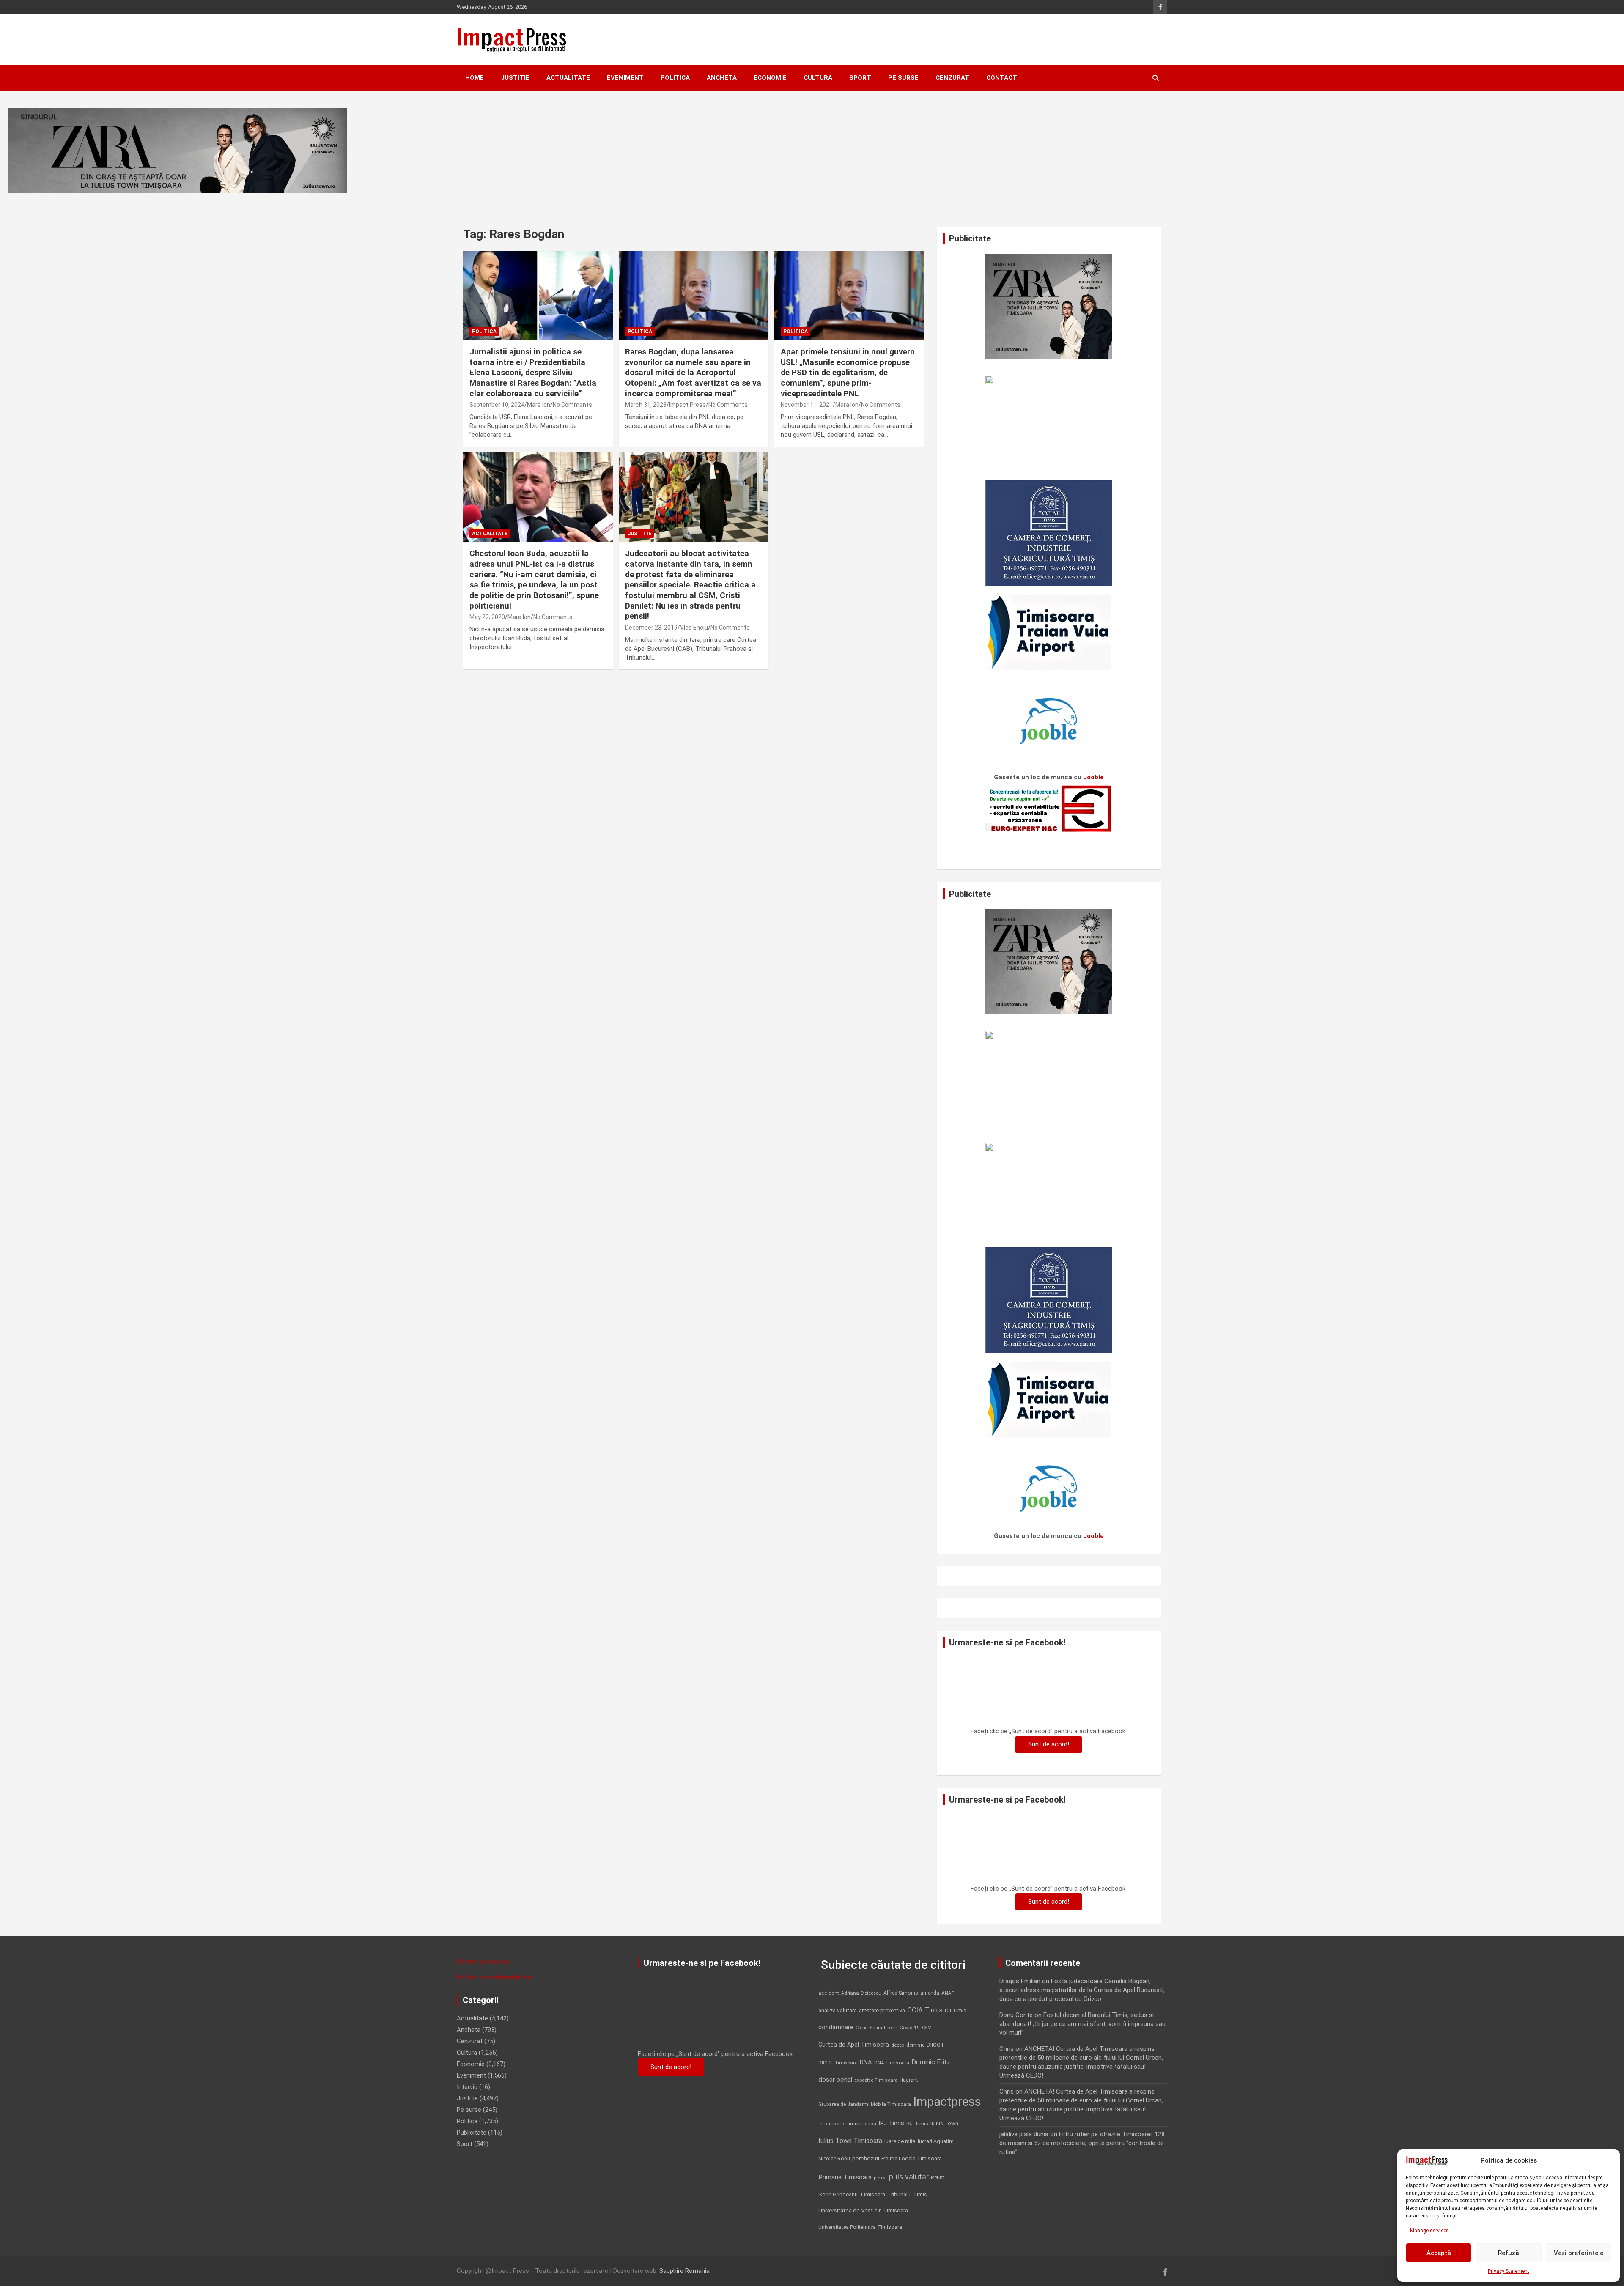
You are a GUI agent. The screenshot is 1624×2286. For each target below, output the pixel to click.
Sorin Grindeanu (838, 2194)
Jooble (1093, 777)
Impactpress (947, 2102)
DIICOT (935, 2045)
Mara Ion (539, 405)
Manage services (1429, 2231)
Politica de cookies (483, 1962)
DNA (866, 2062)
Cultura (818, 78)
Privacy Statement (1509, 2271)
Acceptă (1439, 2253)
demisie (915, 2045)
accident (829, 1993)
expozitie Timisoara (876, 2080)
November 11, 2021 (807, 405)
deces (898, 2045)
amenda (930, 1993)
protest (880, 2178)
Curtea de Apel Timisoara (854, 2045)
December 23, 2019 (651, 628)
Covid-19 (910, 2028)
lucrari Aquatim (936, 2141)
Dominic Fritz (931, 2062)
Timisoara (872, 2194)
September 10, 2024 (497, 405)
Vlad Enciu (694, 628)
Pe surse (903, 78)
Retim (938, 2178)
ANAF (948, 1993)
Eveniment (625, 78)
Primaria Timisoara (845, 2177)
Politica (675, 78)
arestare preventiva (882, 2011)
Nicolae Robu (834, 2159)
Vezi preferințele (1579, 2253)
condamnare (836, 2027)
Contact (1002, 78)
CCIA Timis (925, 2010)
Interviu (467, 2087)
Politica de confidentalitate (495, 1977)
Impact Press (687, 405)
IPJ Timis (891, 2123)
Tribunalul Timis (907, 2194)
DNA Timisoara (892, 2063)
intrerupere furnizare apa (847, 2124)
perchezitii (866, 2159)
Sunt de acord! (1049, 1744)
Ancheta (722, 78)
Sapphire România (684, 2271)
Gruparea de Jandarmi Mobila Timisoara (865, 2104)
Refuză (1509, 2253)
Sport (860, 78)
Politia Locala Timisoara (912, 2158)
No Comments (572, 405)
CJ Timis (956, 2011)
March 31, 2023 (646, 405)
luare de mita (900, 2141)
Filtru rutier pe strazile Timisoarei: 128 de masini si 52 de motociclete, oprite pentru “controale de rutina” (1082, 2143)
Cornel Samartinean (876, 2028)
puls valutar (909, 2177)
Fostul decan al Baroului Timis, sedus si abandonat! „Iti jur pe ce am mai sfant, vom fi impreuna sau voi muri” (1082, 2024)
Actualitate (568, 78)
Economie (770, 78)
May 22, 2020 (487, 617)
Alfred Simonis (901, 1993)
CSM (927, 2028)
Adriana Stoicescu (861, 1993)
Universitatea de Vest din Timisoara (863, 2211)
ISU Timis (917, 2124)
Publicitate (472, 2133)
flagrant (909, 2080)
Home (475, 78)
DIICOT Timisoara (838, 2063)
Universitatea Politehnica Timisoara (860, 2227)
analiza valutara (838, 2010)
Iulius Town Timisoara (850, 2141)
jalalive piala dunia (1024, 2134)
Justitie (515, 78)
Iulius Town (944, 2123)
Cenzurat (952, 78)
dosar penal (835, 2080)
